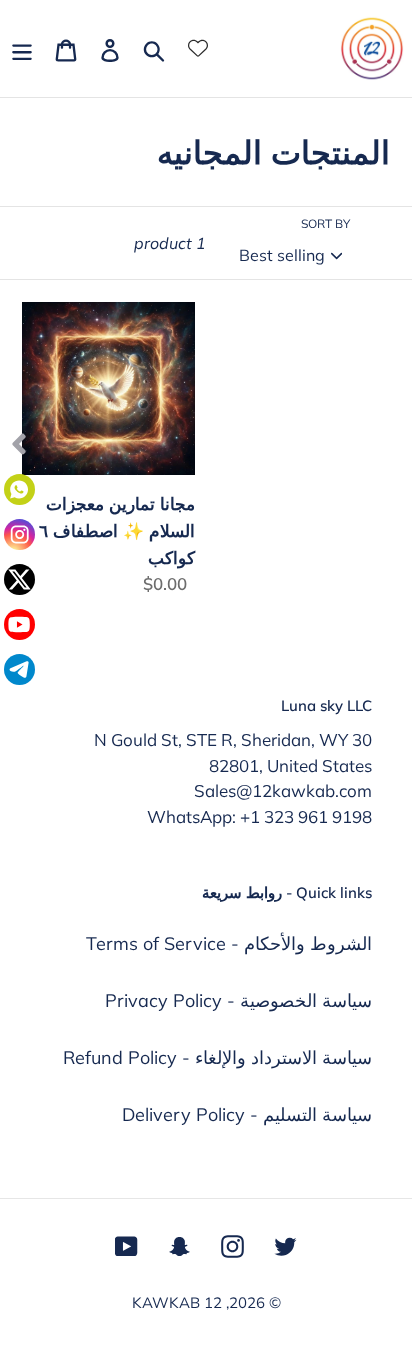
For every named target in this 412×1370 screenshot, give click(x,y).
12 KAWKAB (177, 1302)
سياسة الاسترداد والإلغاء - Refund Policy (217, 1057)
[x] (19, 579)
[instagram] (19, 534)
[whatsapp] (19, 489)
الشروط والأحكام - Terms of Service (229, 943)
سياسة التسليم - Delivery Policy (247, 1114)
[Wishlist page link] (198, 48)
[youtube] (19, 624)
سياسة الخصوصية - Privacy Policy (238, 1000)
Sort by (325, 223)
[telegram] (19, 669)
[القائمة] (22, 48)
